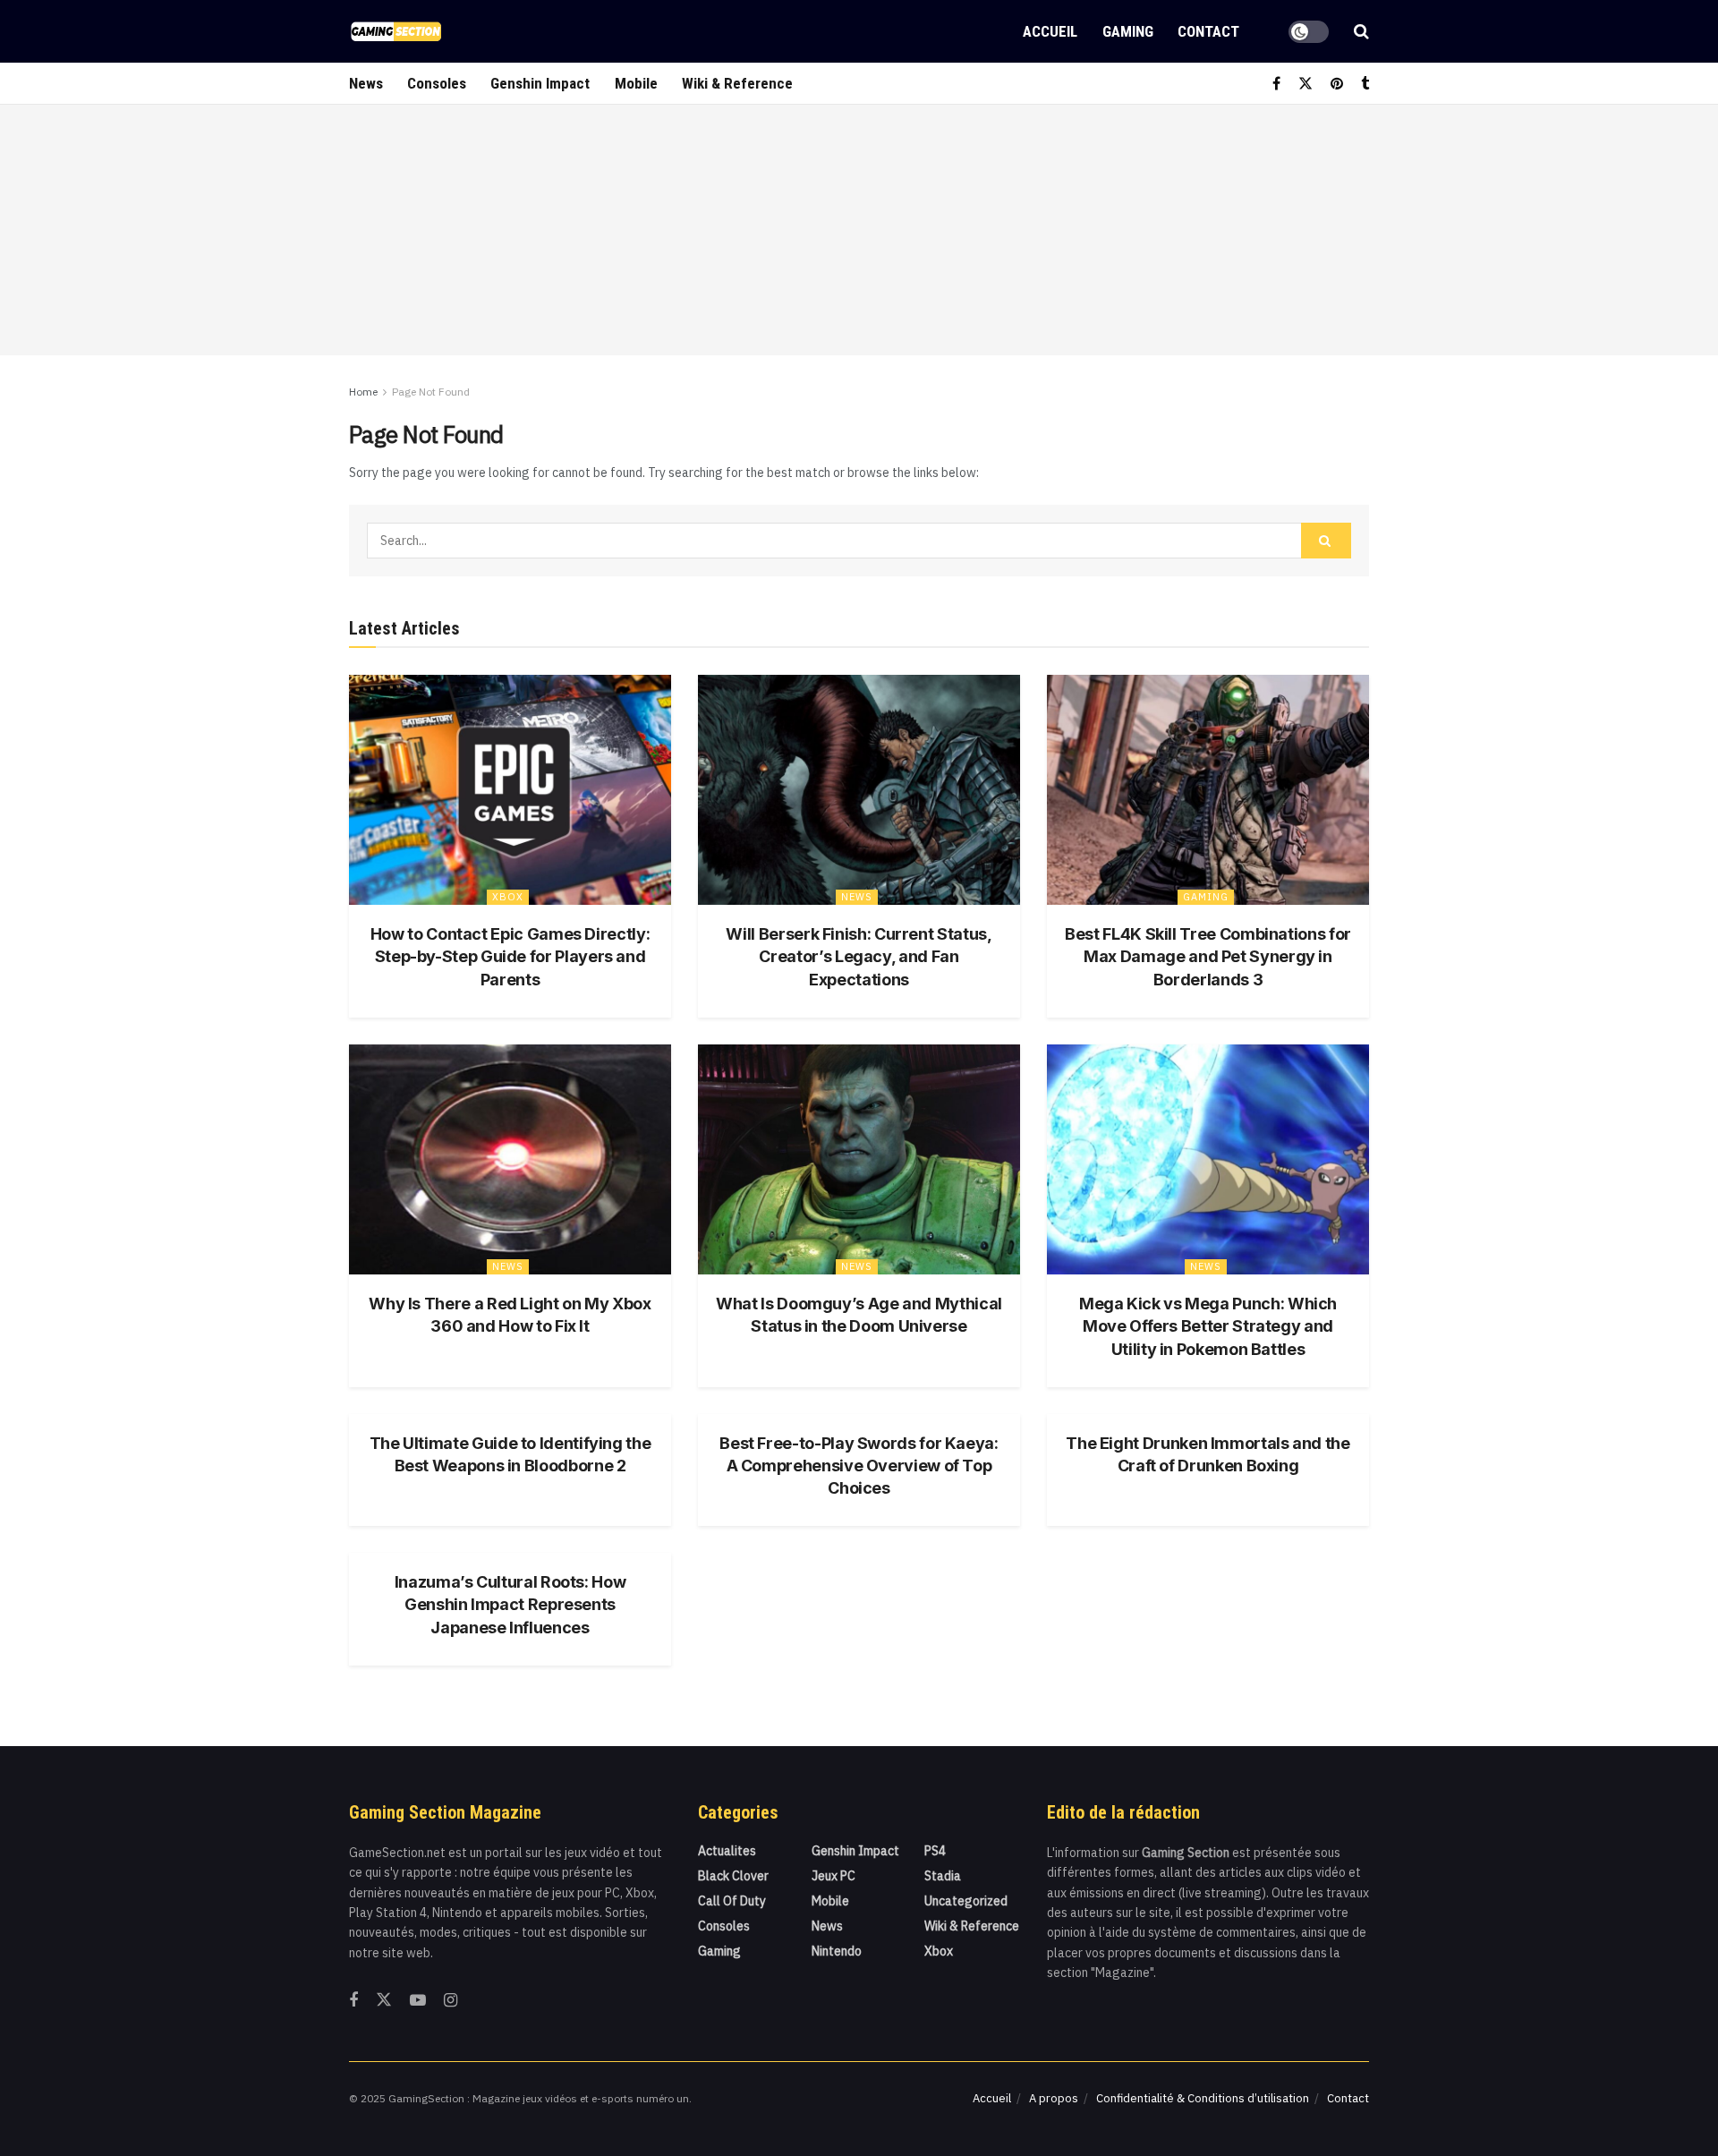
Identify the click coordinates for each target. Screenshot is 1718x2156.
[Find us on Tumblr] (1365, 84)
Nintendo (837, 1951)
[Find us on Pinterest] (1337, 84)
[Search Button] (1361, 31)
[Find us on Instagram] (451, 2001)
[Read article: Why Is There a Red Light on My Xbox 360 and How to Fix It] (510, 1159)
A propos (1054, 2098)
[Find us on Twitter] (1306, 84)
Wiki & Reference (737, 83)
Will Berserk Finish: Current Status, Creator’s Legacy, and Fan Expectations (859, 956)
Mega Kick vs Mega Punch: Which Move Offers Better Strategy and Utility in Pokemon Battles (1208, 1326)
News (366, 83)
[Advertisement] (859, 230)
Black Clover (733, 1876)
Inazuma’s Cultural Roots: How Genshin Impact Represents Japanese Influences (510, 1604)
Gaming (1128, 31)
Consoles (437, 83)
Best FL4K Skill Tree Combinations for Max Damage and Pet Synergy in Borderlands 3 (1208, 956)
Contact (1208, 31)
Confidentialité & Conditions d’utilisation (1203, 2098)
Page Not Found (431, 392)
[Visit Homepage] (396, 31)
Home (363, 392)
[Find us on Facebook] (1276, 84)
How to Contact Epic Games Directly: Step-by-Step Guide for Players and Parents (510, 956)
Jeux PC (833, 1876)
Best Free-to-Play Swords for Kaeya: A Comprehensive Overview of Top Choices (859, 1466)
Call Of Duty (732, 1901)
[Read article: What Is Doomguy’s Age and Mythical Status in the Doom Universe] (859, 1159)
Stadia (943, 1876)
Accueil (1050, 31)
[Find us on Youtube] (418, 2001)
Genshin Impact (540, 83)
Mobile (636, 83)
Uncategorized (966, 1901)
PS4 (935, 1851)
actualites (727, 1851)
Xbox (508, 897)
